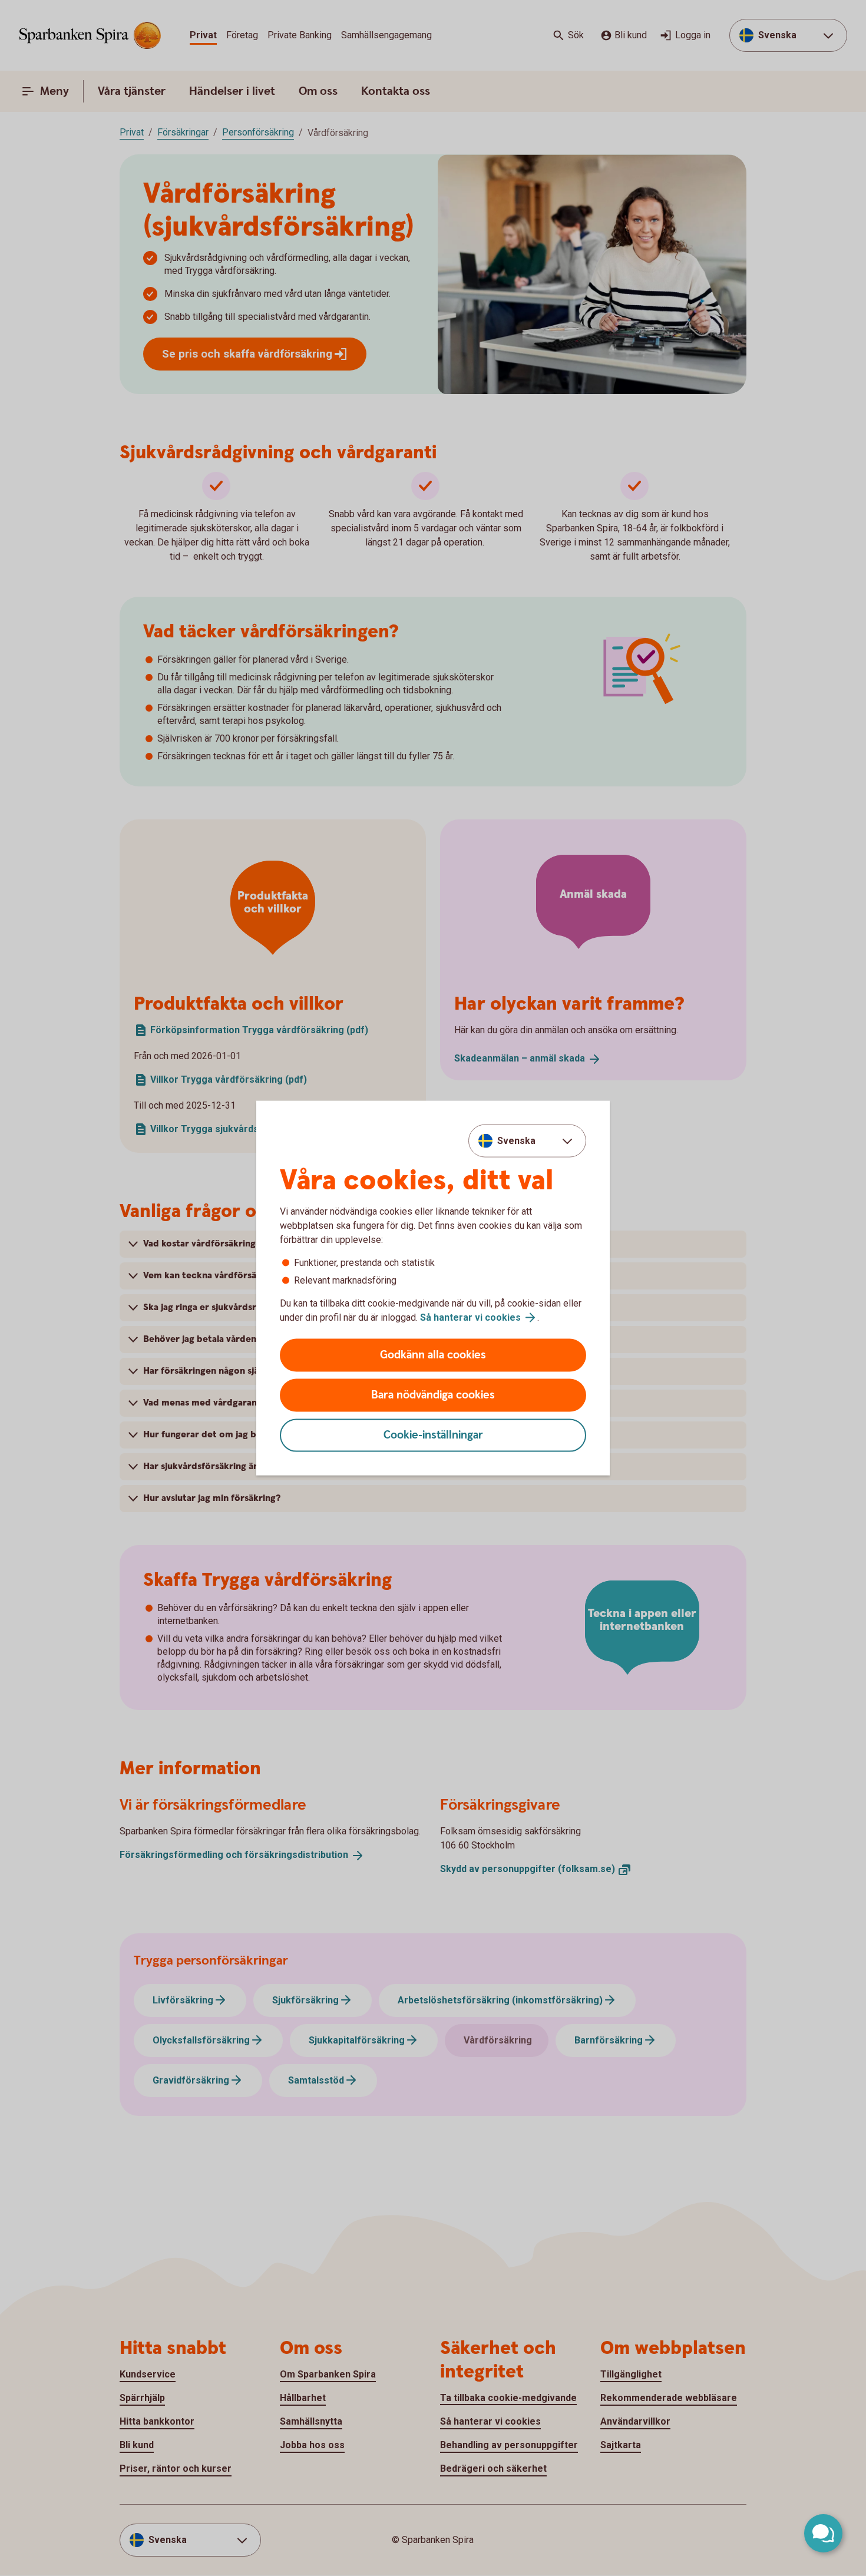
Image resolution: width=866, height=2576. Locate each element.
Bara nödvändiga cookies (433, 1395)
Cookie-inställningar (433, 1435)
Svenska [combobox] (516, 1140)
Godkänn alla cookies (433, 1355)
